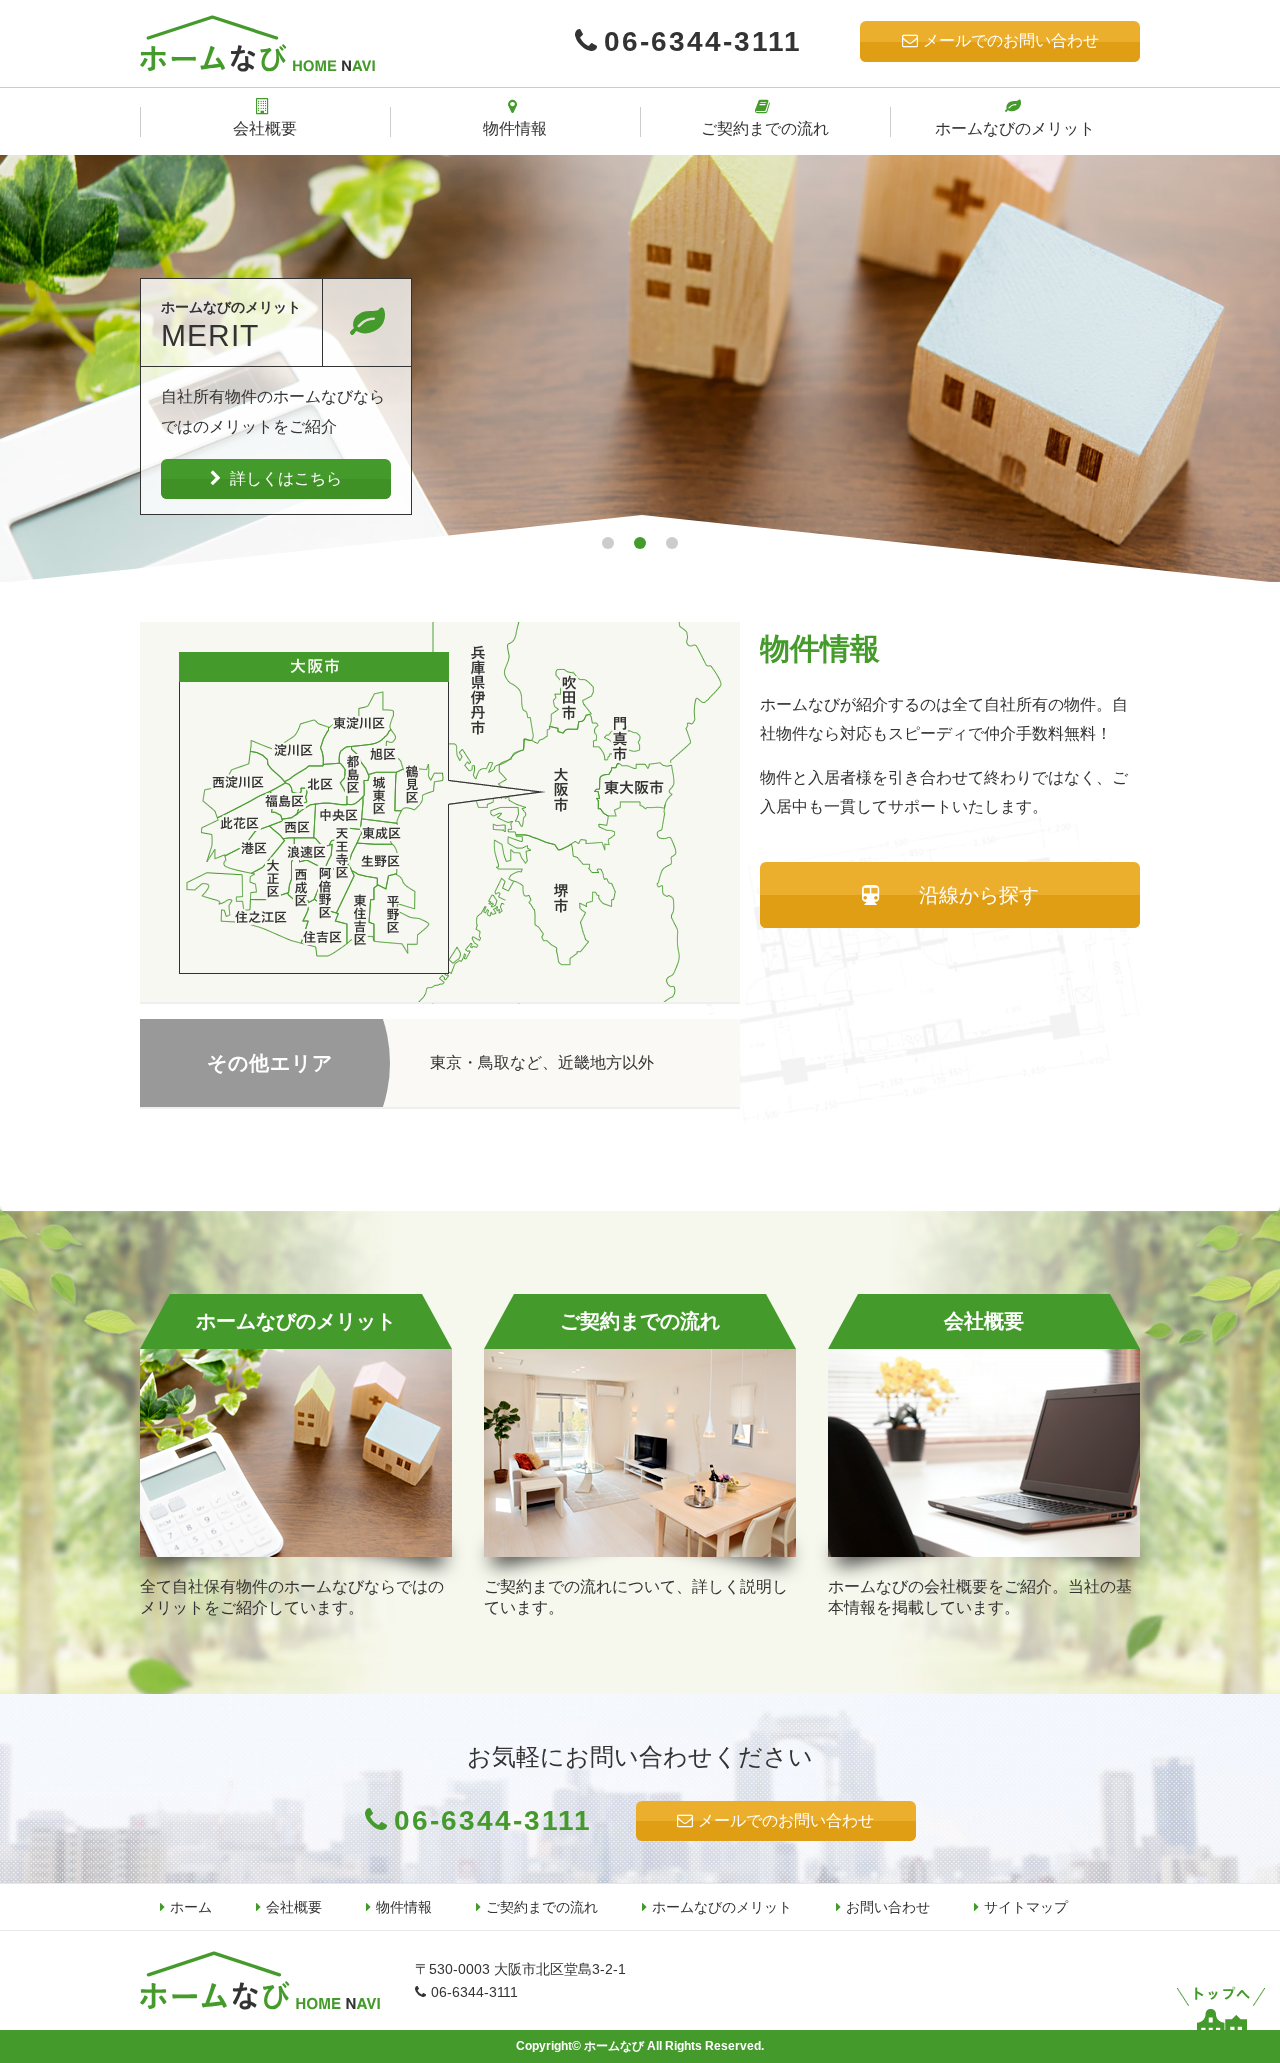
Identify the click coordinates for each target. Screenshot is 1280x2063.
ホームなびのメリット (722, 1907)
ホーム (191, 1907)
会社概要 (294, 1907)
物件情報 (404, 1907)
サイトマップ (1026, 1907)
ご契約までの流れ (542, 1907)
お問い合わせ (888, 1907)
